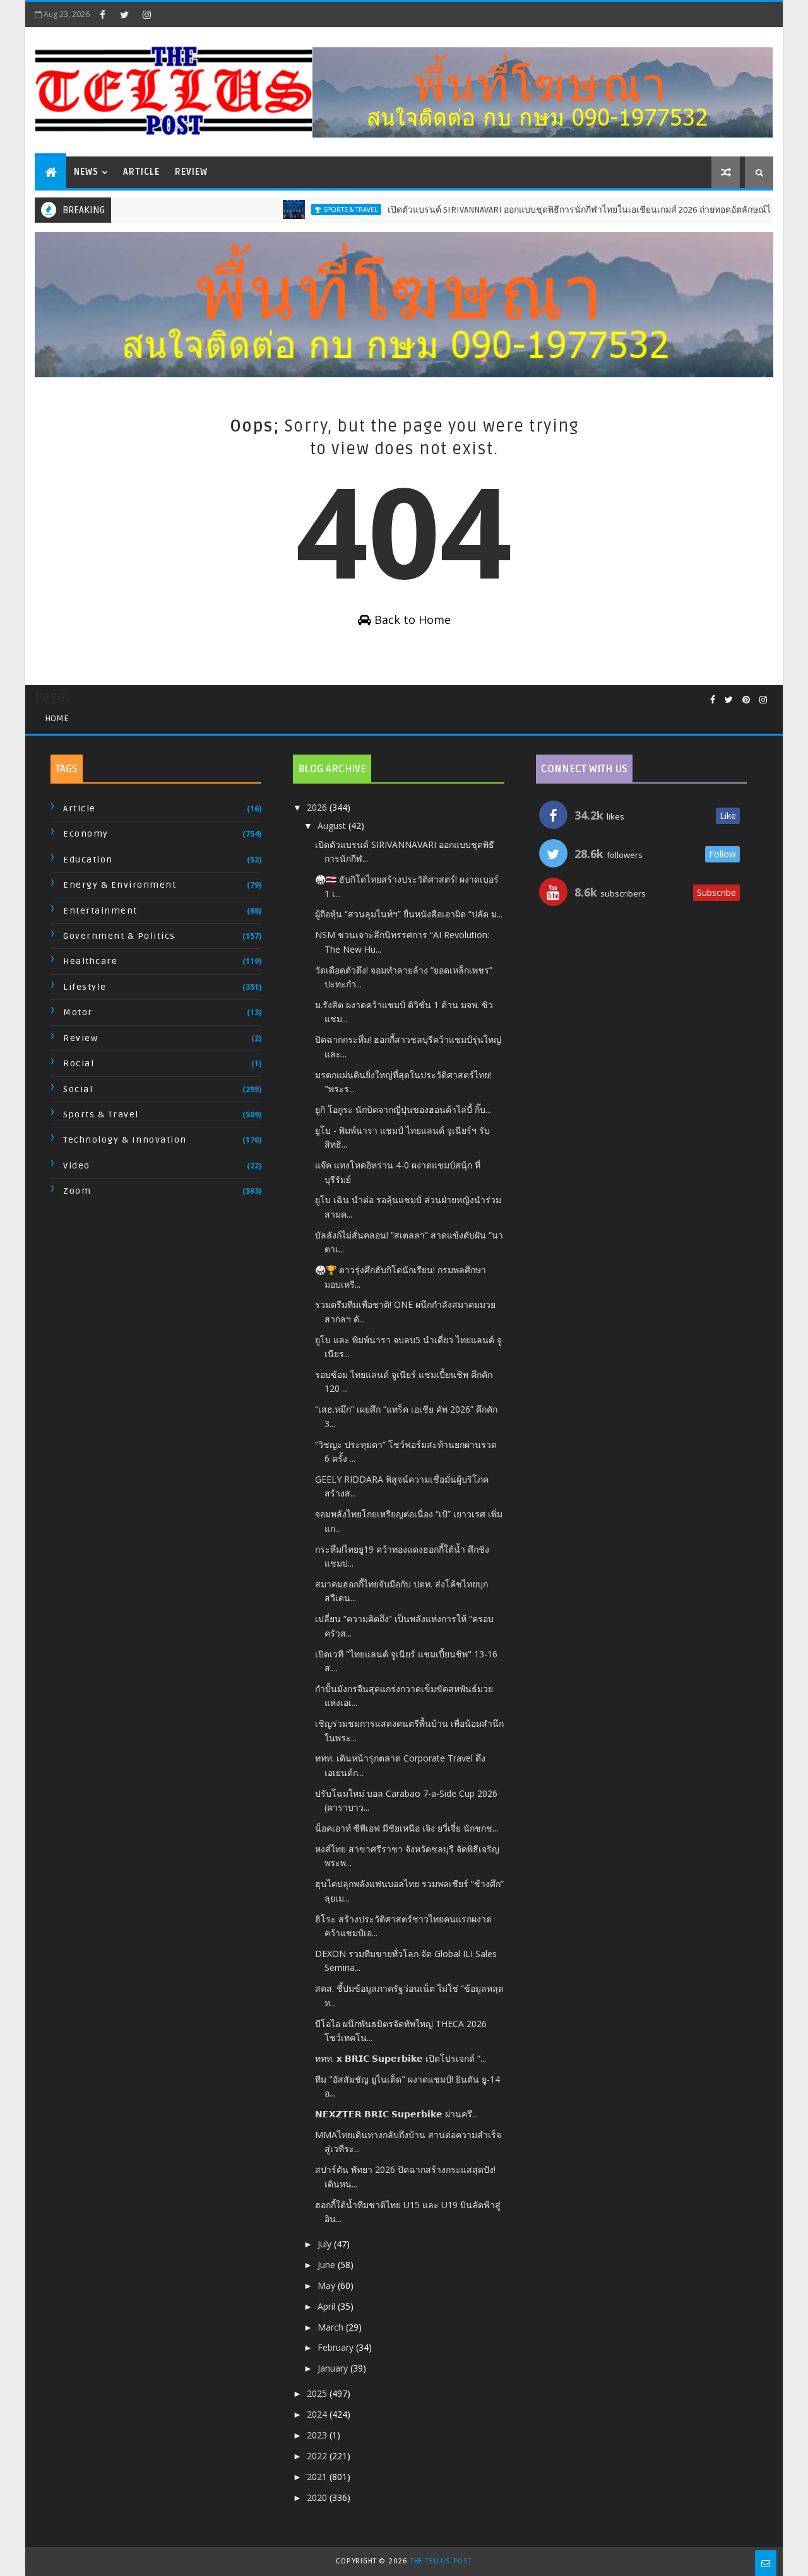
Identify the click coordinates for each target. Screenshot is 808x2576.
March (332, 2327)
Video (77, 1166)
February (337, 2347)
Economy (86, 834)
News (86, 172)
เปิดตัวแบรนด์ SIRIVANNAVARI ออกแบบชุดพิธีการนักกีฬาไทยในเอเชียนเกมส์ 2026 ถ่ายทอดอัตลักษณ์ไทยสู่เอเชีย (568, 210)
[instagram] (146, 15)
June (328, 2265)
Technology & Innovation (125, 1140)
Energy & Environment (120, 885)
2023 (318, 2435)
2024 (318, 2414)
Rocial (79, 1063)
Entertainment (100, 911)
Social (78, 1089)
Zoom (77, 1191)
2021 (318, 2477)
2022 (318, 2456)
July (326, 2244)
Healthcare (90, 961)
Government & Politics (119, 936)
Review (191, 172)
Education (88, 860)
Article (141, 172)
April (328, 2306)
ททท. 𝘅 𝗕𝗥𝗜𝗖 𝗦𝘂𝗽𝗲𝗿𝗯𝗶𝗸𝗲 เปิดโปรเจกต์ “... (401, 2058)
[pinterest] (746, 700)
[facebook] (102, 15)
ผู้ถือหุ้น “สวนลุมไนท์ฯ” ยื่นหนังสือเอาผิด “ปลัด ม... (409, 914)
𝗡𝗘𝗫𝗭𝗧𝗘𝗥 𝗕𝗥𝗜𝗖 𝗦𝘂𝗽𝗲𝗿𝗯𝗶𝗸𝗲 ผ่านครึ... (396, 2114)
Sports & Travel (320, 209)
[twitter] (124, 15)
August (333, 826)
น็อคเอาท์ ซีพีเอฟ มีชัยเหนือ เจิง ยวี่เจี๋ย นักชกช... (407, 1828)
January (334, 2368)
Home (57, 718)
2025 (318, 2393)
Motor (78, 1012)
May (328, 2285)
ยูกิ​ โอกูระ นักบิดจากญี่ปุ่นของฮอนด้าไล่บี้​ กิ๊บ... (403, 1109)
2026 (318, 807)
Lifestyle (85, 987)
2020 (318, 2497)
